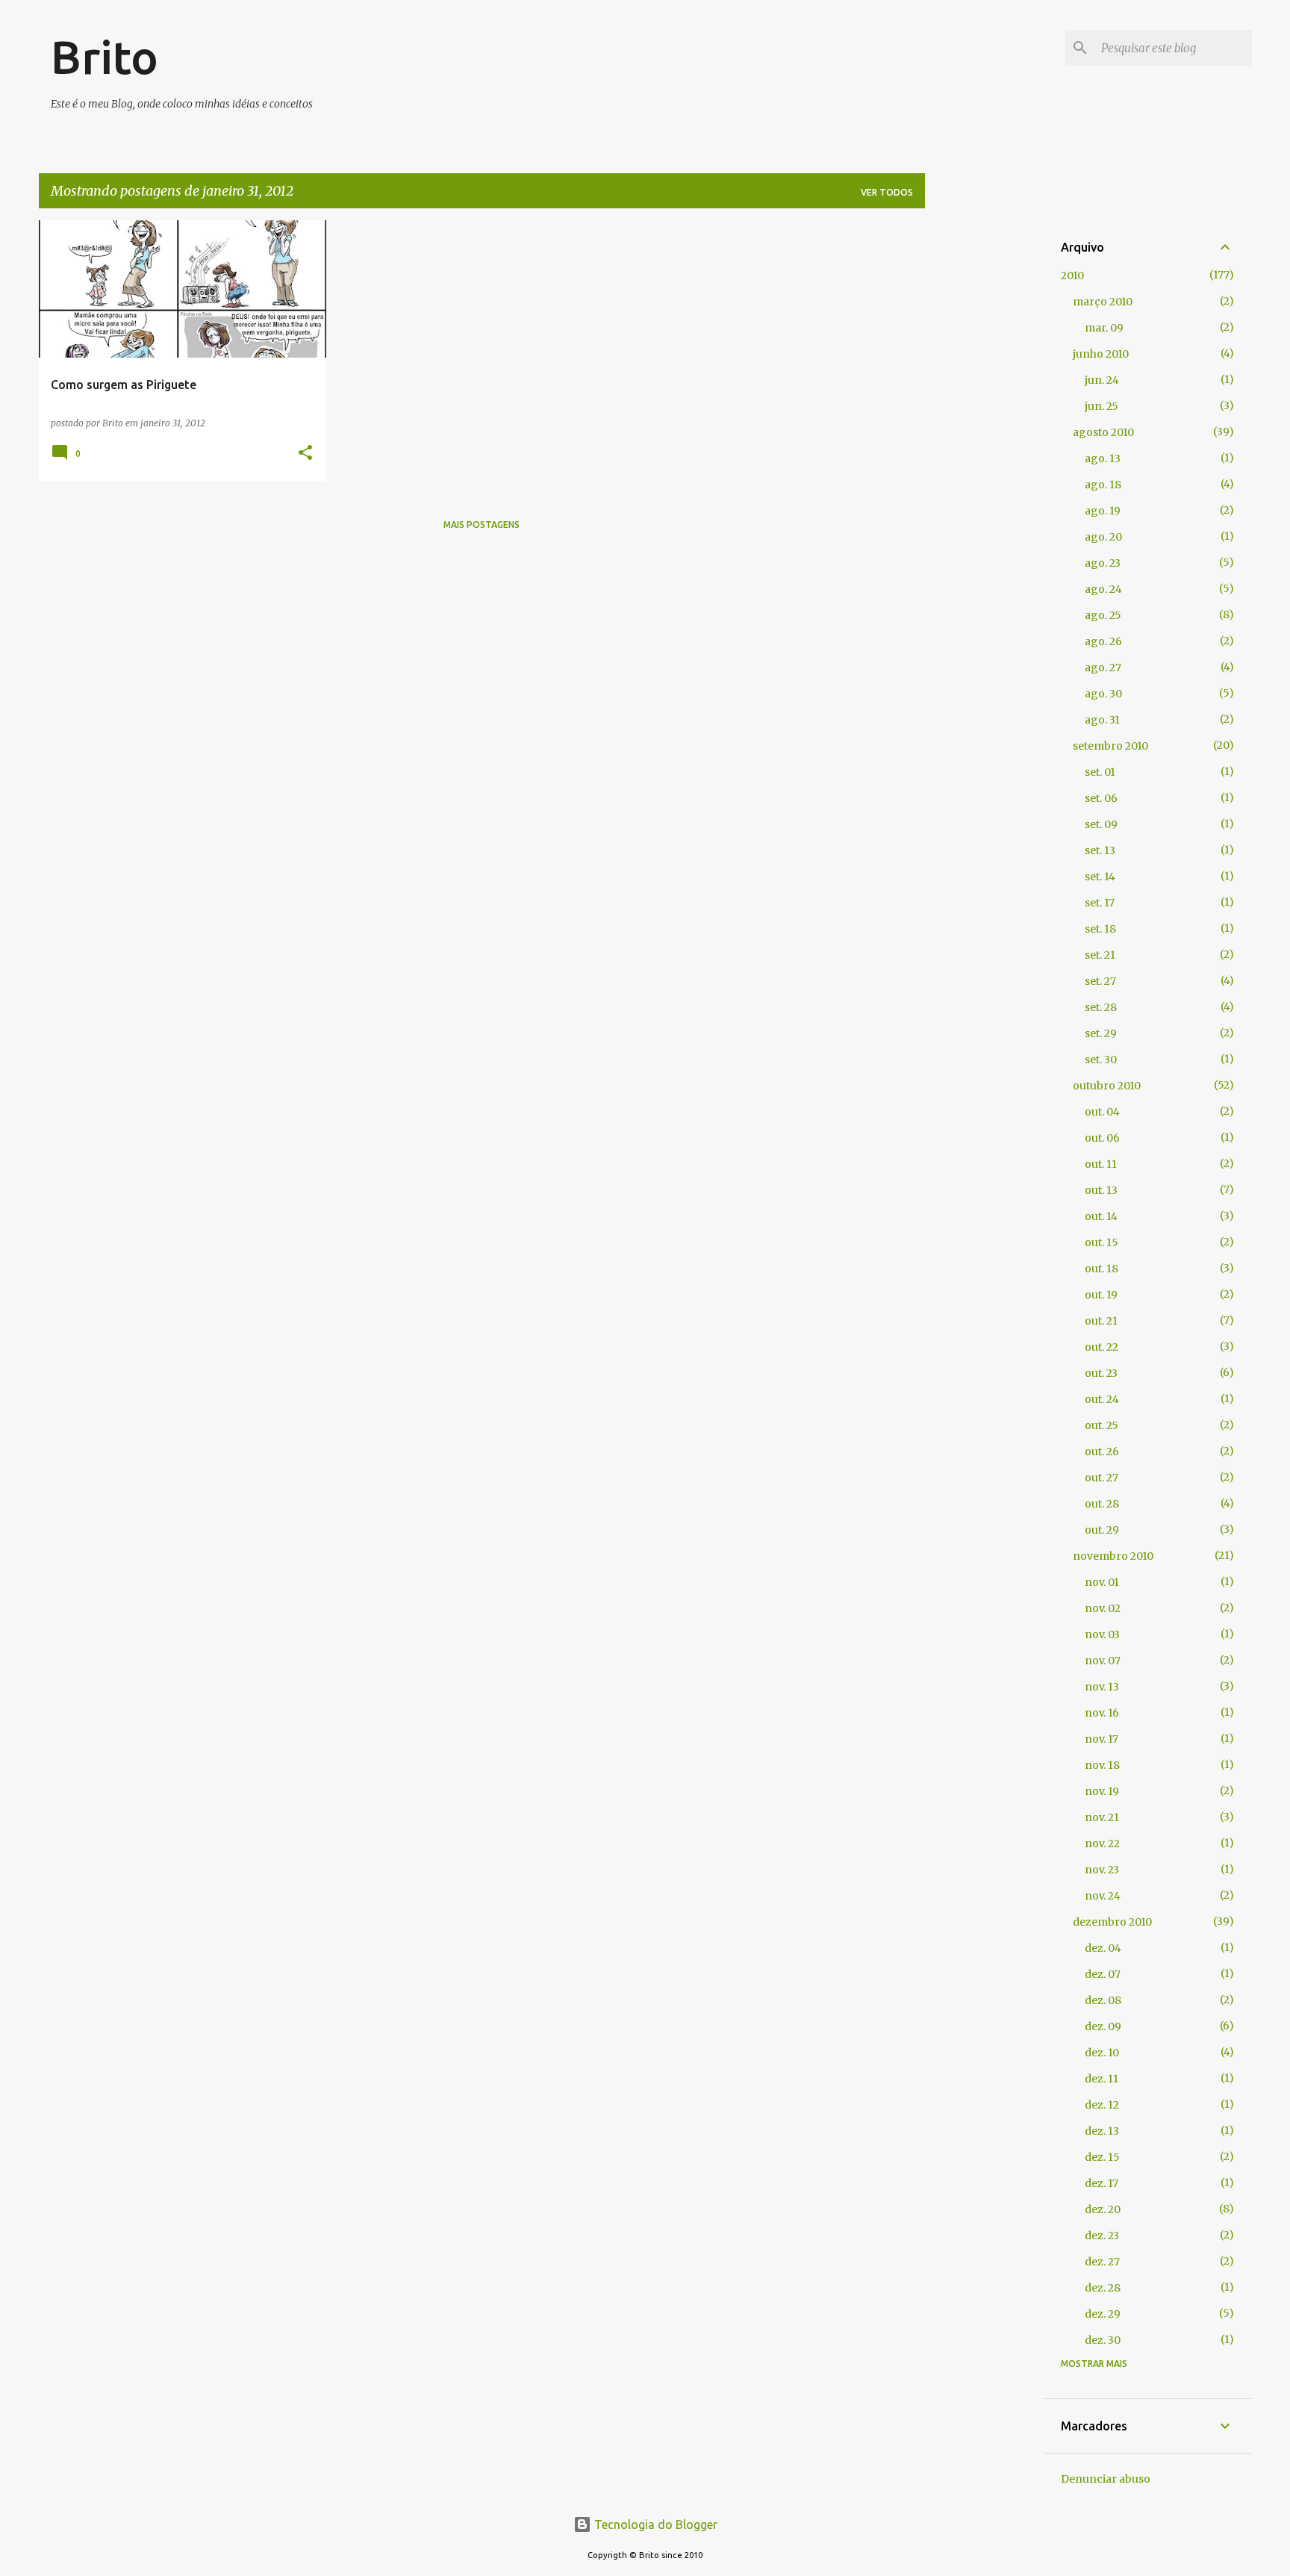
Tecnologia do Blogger (654, 2524)
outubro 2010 (1107, 1086)
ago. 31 (1102, 720)
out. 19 (1101, 1295)
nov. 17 (1102, 1739)
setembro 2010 (1110, 746)
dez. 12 (1102, 2105)
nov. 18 (1102, 1765)
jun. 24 (1102, 380)
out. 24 (1102, 1399)
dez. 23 (1102, 2236)
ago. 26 (1103, 641)
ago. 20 (1103, 537)
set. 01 (1100, 772)
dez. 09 (1103, 2026)
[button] (305, 454)
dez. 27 (1102, 2262)
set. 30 (1101, 1060)
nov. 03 (1102, 1634)
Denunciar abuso (1106, 2479)
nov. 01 (1102, 1582)
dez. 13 (1102, 2131)
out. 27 (1102, 1478)
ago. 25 (1103, 615)
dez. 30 (1103, 2340)
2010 (1072, 276)
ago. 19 (1103, 511)
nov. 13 (1102, 1687)
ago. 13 (1103, 458)
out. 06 (1102, 1138)
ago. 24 (1103, 589)
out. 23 (1101, 1373)
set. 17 (1100, 903)
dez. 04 (1103, 1948)
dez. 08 (1103, 2000)
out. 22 (1102, 1347)
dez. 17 (1102, 2183)
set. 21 (1100, 955)
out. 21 (1101, 1321)
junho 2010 (1101, 354)
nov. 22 (1102, 1844)
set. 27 (1100, 981)
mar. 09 (1104, 328)
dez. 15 (1102, 2157)
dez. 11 (1102, 2079)
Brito (105, 57)
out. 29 (1102, 1530)
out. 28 (1102, 1504)
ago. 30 (1103, 694)
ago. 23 (1103, 563)
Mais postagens (482, 525)
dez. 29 (1103, 2314)
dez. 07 (1103, 1974)
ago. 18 (1103, 485)
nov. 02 (1103, 1608)
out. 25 (1102, 1425)
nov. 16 (1102, 1713)
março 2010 (1103, 302)
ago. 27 (1103, 668)
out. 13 (1101, 1190)
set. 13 (1100, 850)
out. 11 (1101, 1164)
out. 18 (1102, 1269)
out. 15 (1102, 1242)
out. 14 (1101, 1216)
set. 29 (1101, 1033)
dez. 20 (1103, 2209)
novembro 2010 (1113, 1556)
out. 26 (1102, 1452)
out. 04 (1102, 1112)
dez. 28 (1103, 2288)
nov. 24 (1103, 1896)
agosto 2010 (1103, 432)
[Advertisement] (984, 444)
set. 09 (1101, 824)
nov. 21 (1102, 1817)
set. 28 (1101, 1007)
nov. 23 (1102, 1870)
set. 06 (1101, 798)
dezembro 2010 (1112, 1922)
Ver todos (887, 192)
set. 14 (1100, 877)
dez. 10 (1102, 2053)
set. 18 (1100, 929)
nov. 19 (1102, 1791)
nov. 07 (1103, 1661)
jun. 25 (1102, 406)
